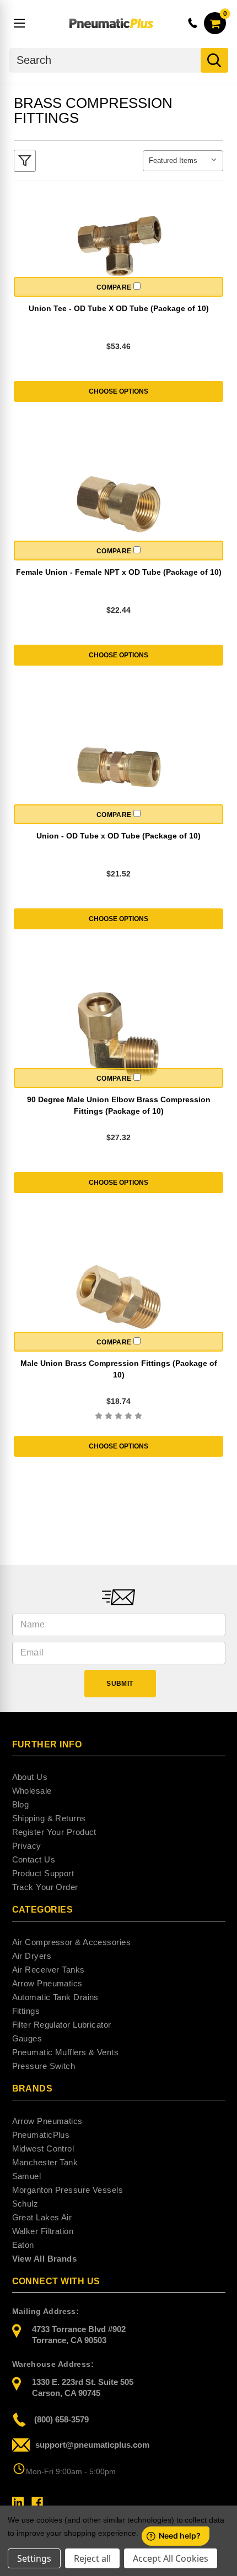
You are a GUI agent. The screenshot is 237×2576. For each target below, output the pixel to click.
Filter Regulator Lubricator (62, 2025)
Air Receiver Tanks (49, 1970)
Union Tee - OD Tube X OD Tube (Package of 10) (119, 308)
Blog (21, 1804)
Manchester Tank (45, 2162)
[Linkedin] (18, 2503)
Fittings (26, 2011)
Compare (115, 287)
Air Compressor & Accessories (72, 1942)
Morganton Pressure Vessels (68, 2190)
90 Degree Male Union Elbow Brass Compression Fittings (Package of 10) (119, 1105)
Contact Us (34, 1859)
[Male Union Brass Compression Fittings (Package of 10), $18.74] (118, 1298)
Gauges (27, 2038)
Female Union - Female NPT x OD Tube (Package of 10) (119, 572)
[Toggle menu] (20, 23)
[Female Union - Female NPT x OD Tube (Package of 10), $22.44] (118, 507)
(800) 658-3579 (61, 2419)
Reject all (92, 2558)
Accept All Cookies (171, 2558)
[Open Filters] (25, 161)
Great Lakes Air (42, 2217)
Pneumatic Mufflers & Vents (66, 2052)
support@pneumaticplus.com (92, 2445)
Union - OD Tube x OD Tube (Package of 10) (118, 836)
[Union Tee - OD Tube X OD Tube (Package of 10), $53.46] (118, 243)
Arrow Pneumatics (47, 1983)
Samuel (27, 2176)
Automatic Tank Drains (55, 1997)
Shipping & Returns (49, 1818)
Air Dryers (32, 1956)
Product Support (43, 1873)
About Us (30, 1777)
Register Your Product (54, 1832)
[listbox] (183, 161)
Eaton (23, 2245)
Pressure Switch (44, 2066)
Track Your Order (45, 1887)
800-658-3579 (193, 23)
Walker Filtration (43, 2231)
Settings (34, 2558)
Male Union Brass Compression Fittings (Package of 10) (119, 1369)
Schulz (25, 2204)
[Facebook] (37, 2503)
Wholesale (32, 1791)
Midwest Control (43, 2149)
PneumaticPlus (41, 2135)
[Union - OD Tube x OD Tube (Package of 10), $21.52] (118, 770)
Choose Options (118, 391)
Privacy (27, 1846)
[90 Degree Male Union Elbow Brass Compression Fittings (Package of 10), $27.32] (118, 1034)
